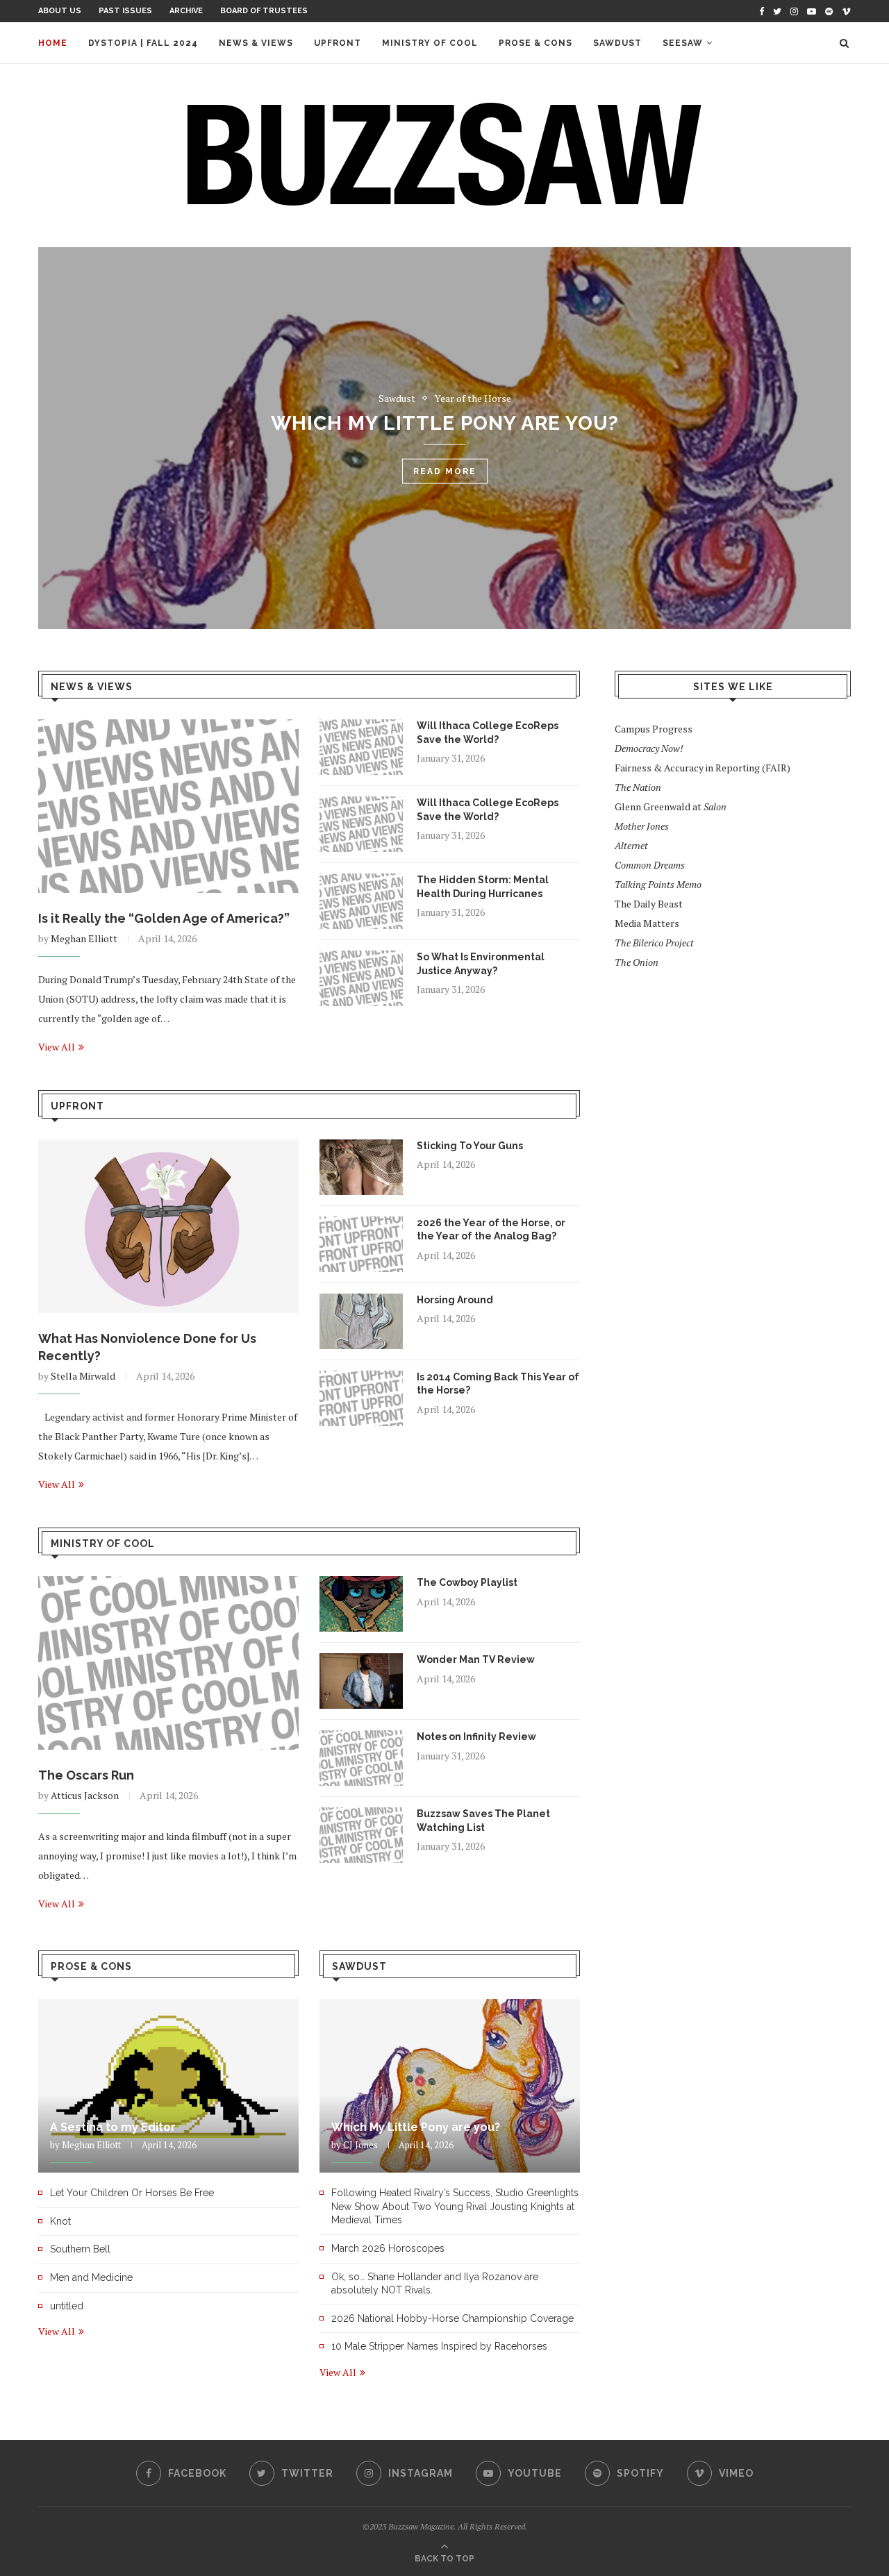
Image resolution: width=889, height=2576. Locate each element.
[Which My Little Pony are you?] (450, 2086)
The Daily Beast (649, 904)
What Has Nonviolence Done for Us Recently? (147, 1347)
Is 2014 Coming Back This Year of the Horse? (498, 1384)
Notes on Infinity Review (476, 1737)
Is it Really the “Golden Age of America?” (164, 918)
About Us (60, 11)
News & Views (256, 43)
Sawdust (617, 43)
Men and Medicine (91, 2277)
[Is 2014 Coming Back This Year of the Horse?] (361, 1398)
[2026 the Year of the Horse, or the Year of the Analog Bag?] (361, 1244)
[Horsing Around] (361, 1321)
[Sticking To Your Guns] (361, 1167)
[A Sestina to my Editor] (168, 2086)
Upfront (338, 43)
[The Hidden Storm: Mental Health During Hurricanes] (361, 901)
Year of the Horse (473, 388)
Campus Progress (654, 729)
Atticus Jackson (85, 1795)
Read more (445, 505)
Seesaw (683, 43)
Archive (186, 11)
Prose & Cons (535, 43)
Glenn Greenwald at (671, 806)
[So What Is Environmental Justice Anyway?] (361, 978)
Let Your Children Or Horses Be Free (132, 2193)
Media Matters (647, 923)
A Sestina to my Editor (113, 2127)
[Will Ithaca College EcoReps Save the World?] (361, 747)
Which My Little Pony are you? (416, 2127)
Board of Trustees (264, 11)
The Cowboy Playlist (467, 1582)
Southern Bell (80, 2249)
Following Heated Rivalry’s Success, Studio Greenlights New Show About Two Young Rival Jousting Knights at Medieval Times (445, 430)
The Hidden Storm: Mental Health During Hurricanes (483, 887)
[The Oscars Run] (168, 1663)
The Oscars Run (86, 1775)
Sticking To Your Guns (470, 1146)
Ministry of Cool (430, 43)
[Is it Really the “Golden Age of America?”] (168, 806)
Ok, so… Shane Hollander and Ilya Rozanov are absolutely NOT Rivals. (435, 2284)
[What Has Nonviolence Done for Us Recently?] (168, 1226)
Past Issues (125, 11)
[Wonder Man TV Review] (361, 1681)
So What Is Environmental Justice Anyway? (481, 964)
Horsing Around (455, 1300)
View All (57, 1047)
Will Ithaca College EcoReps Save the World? (488, 733)
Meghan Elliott (84, 938)
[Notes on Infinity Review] (361, 1758)
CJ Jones (360, 2145)
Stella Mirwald (83, 1376)
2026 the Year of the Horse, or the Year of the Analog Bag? (491, 1230)
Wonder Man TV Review (476, 1659)
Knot (60, 2221)
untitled (67, 2306)
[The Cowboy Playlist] (361, 1604)
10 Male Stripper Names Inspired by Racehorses (439, 2346)
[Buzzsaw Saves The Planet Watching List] (361, 1835)
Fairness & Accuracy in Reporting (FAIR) (703, 768)
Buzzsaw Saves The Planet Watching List (483, 1821)
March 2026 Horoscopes (388, 2248)
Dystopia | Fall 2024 (143, 43)
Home (53, 43)
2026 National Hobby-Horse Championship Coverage (452, 2318)
